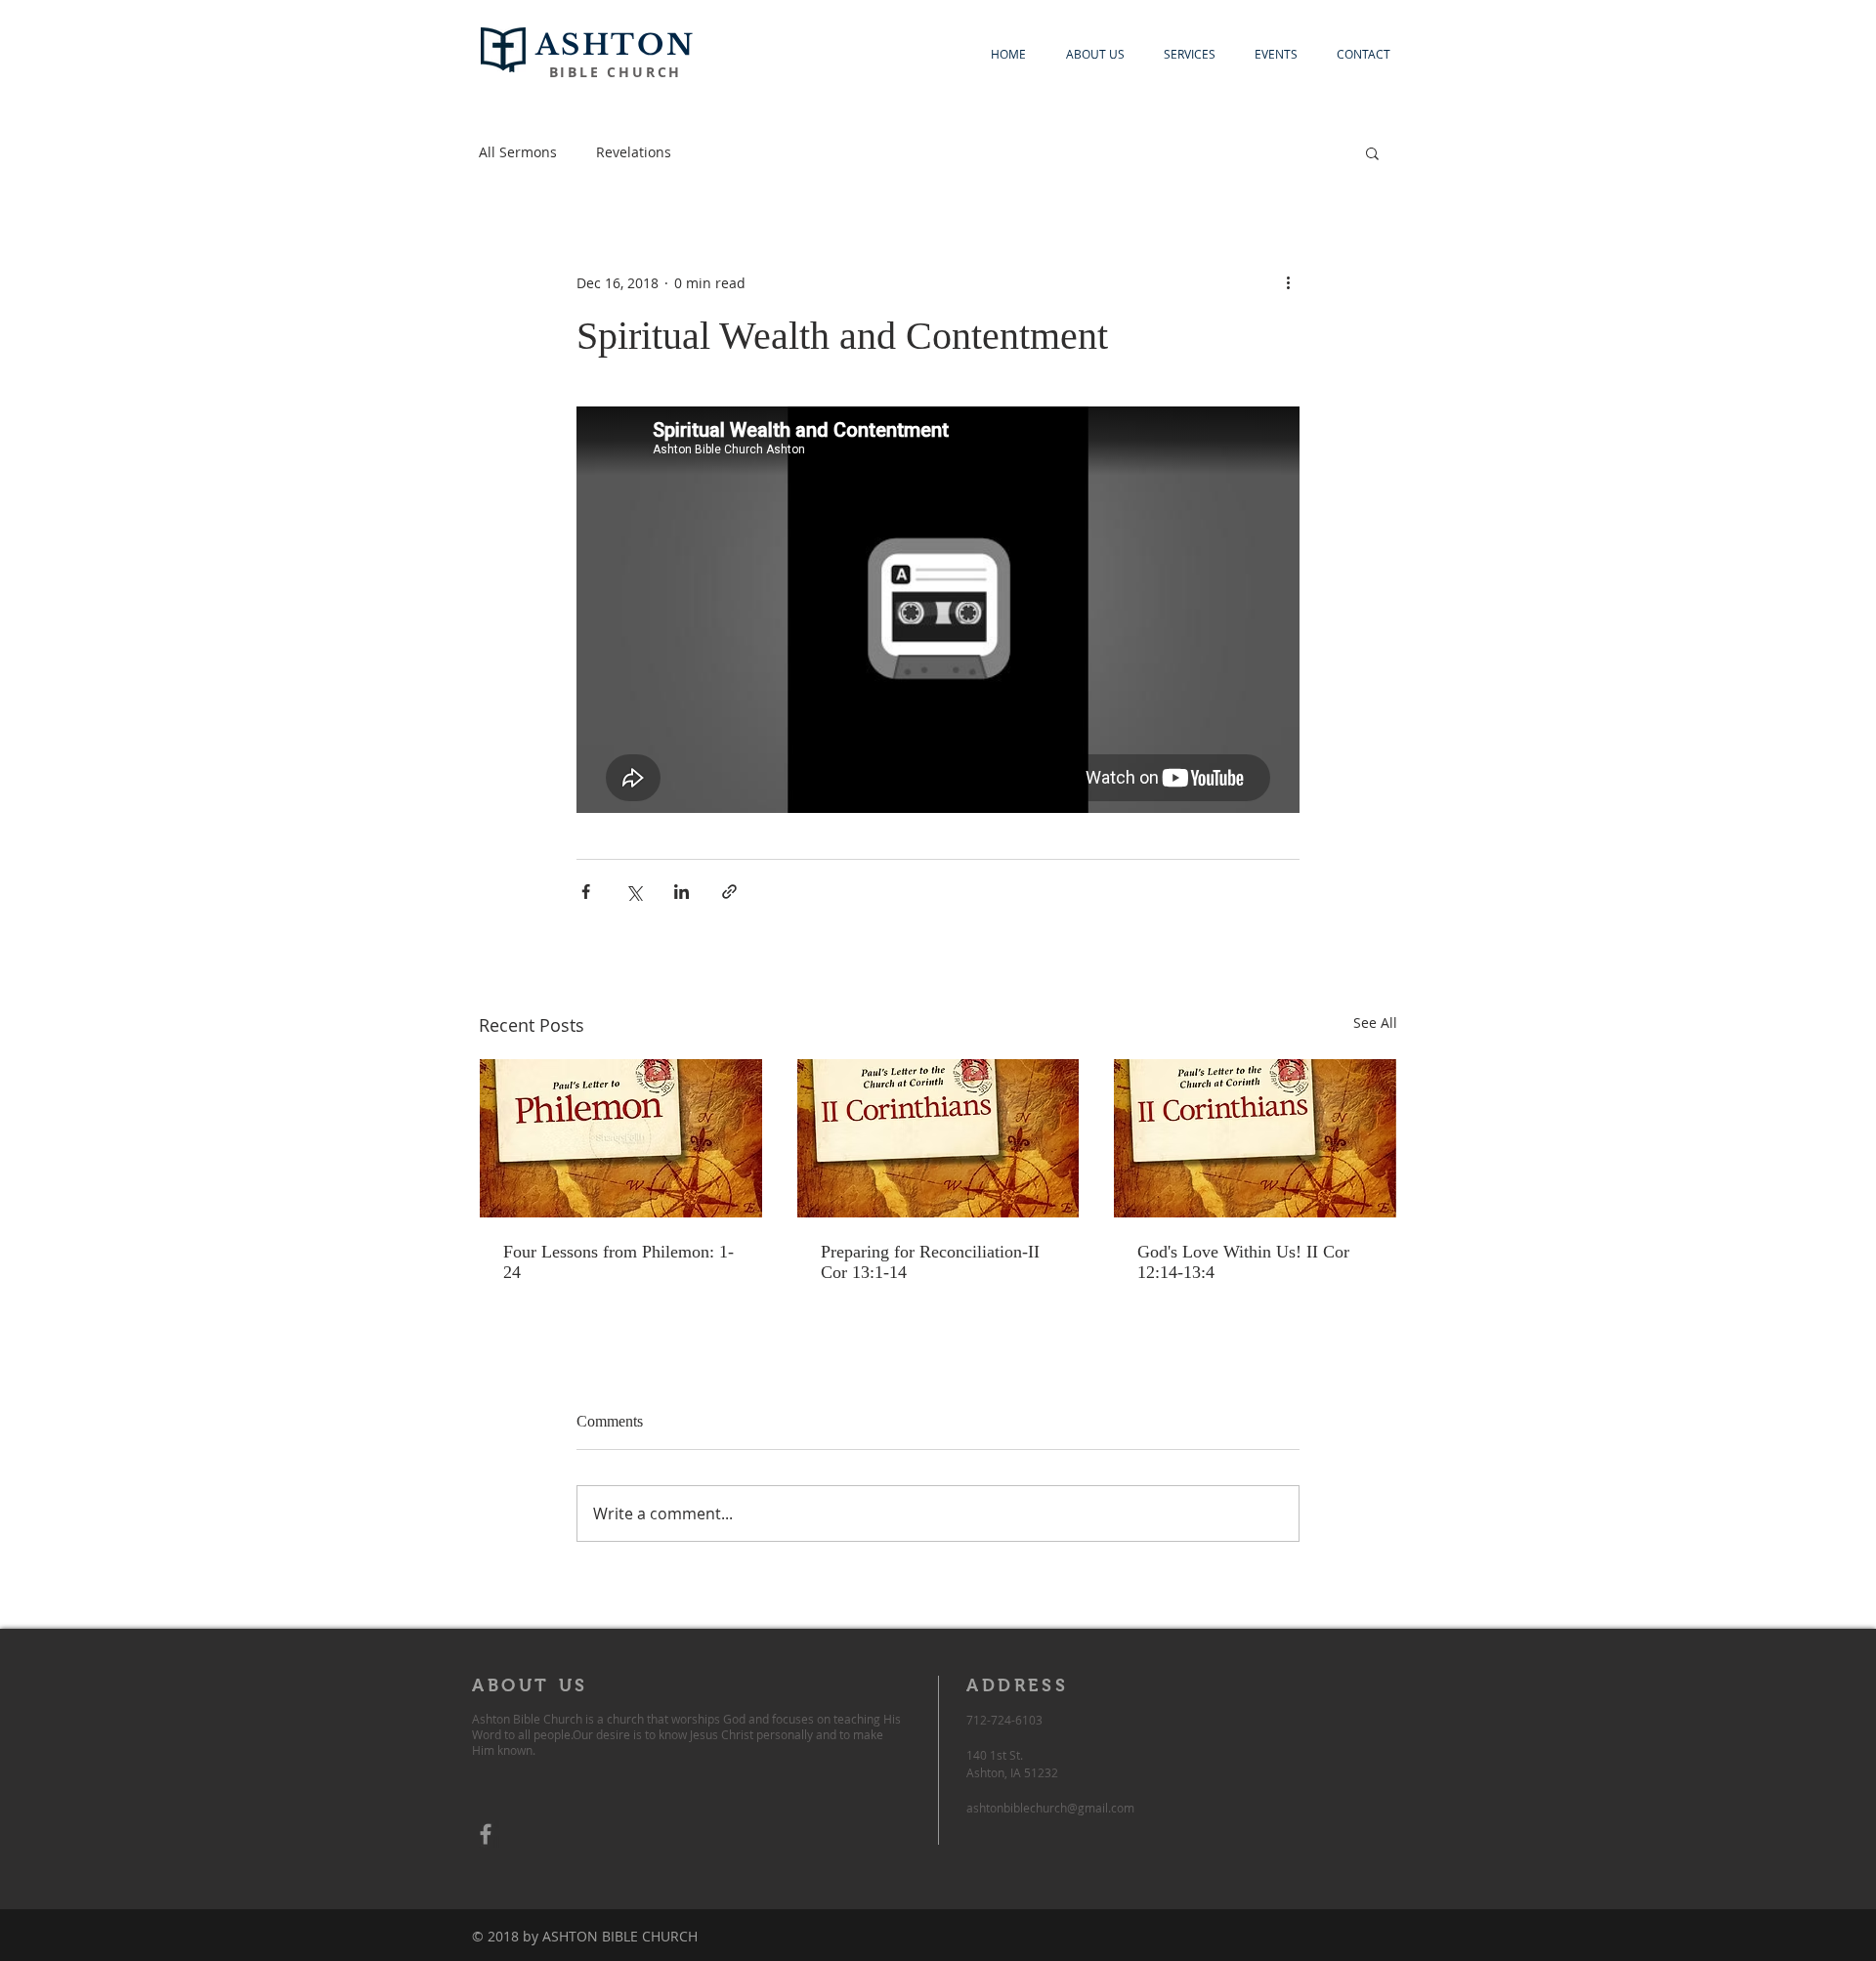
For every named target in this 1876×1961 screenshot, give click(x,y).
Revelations (634, 152)
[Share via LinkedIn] (682, 892)
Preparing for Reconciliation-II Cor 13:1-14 (930, 1262)
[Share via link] (729, 892)
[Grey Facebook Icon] (486, 1834)
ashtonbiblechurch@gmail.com (1050, 1808)
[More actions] (1288, 282)
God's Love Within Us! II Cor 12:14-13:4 (1243, 1262)
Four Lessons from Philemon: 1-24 (618, 1262)
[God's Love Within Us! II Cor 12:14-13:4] (1255, 1138)
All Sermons (518, 152)
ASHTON (616, 45)
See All (1375, 1023)
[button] (1372, 152)
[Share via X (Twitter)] (634, 892)
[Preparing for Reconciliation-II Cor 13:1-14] (938, 1138)
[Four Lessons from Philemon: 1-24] (621, 1138)
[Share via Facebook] (586, 892)
